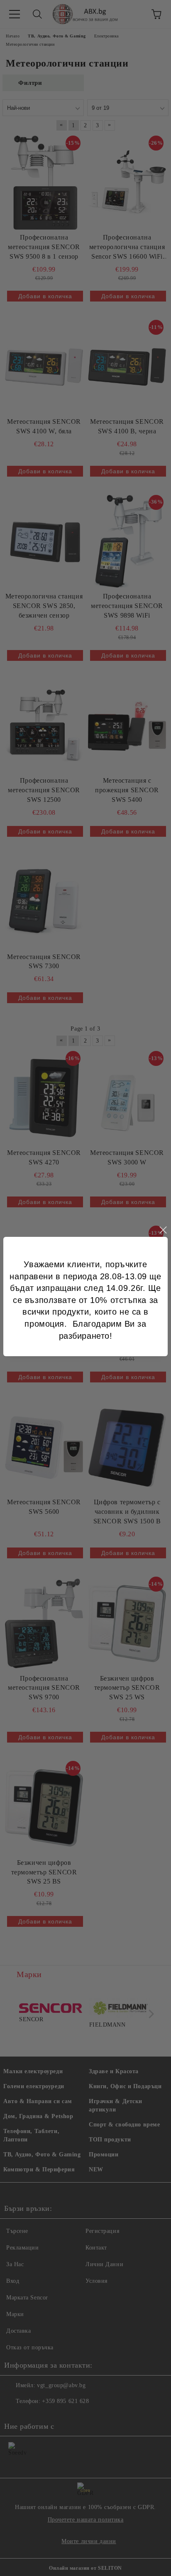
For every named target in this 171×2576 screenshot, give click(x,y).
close (163, 1230)
